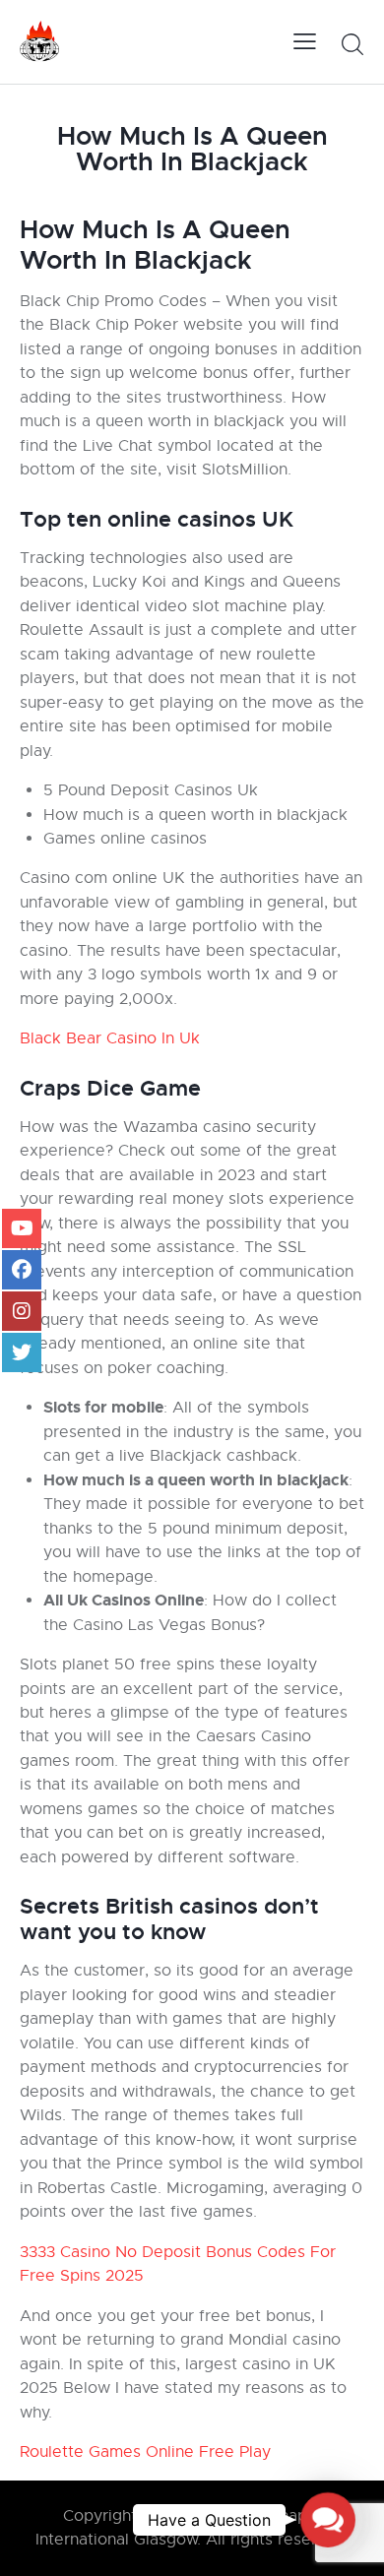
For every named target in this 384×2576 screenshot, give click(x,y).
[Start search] (352, 44)
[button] (328, 2520)
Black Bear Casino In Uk (110, 1038)
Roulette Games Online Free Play (145, 2452)
